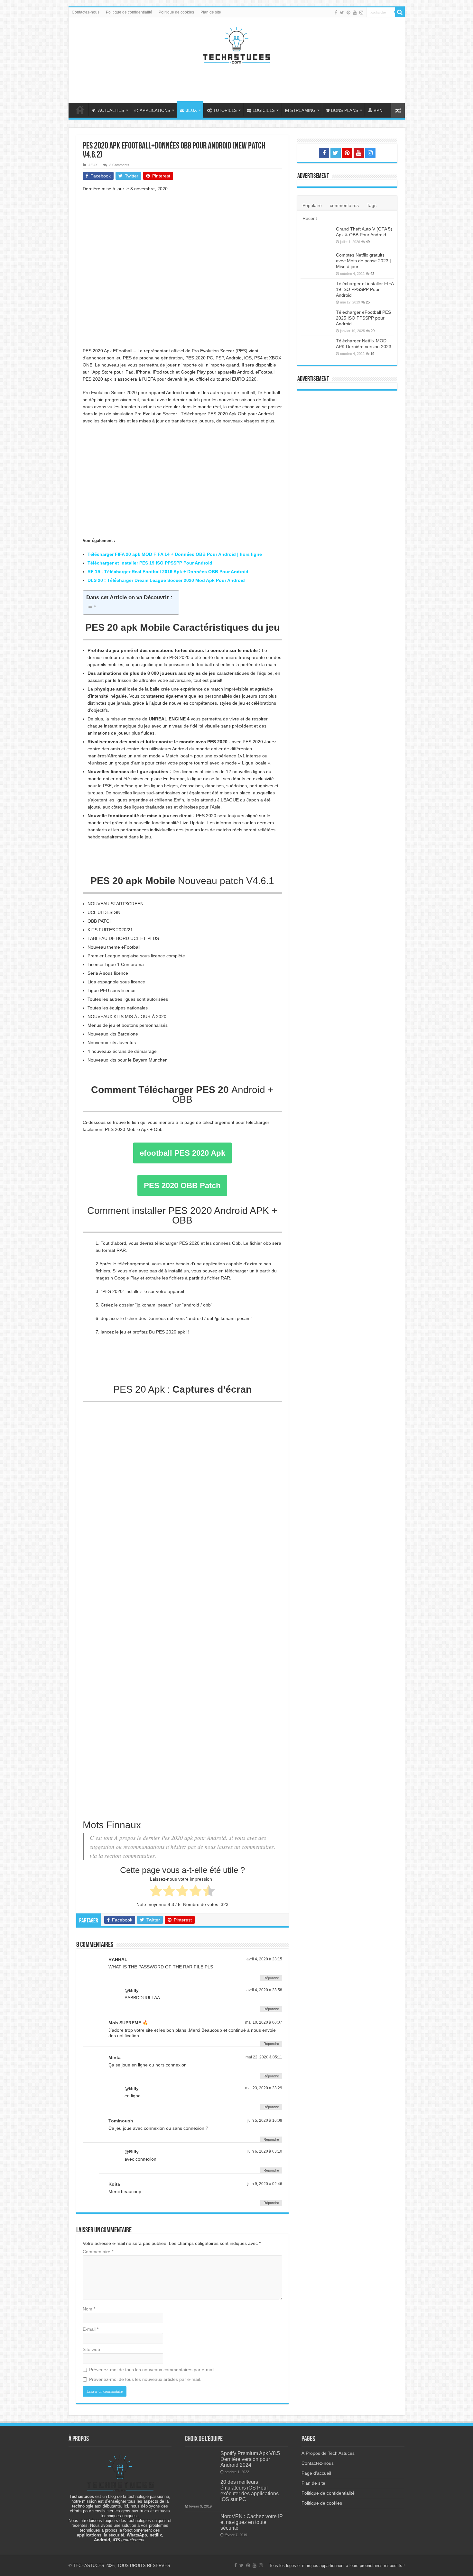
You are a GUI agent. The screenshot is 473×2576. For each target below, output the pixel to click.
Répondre (271, 1978)
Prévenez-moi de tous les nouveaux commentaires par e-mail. (152, 2370)
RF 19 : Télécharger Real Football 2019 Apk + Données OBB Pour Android (168, 572)
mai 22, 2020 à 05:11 (264, 2057)
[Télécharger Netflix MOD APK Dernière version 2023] (317, 349)
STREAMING (303, 110)
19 (372, 354)
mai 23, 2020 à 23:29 (264, 2088)
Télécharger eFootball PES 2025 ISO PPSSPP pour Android (363, 318)
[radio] (156, 1892)
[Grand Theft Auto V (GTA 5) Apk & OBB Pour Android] (317, 237)
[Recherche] (400, 12)
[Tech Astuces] (236, 44)
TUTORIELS (225, 110)
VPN (378, 110)
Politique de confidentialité (129, 12)
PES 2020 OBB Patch (182, 1185)
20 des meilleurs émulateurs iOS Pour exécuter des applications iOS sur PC (250, 2490)
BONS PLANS (345, 110)
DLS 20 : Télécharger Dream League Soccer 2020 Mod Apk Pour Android (166, 580)
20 (373, 331)
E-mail (91, 2329)
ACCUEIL (80, 110)
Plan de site (211, 12)
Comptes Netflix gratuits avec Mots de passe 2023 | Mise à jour (363, 261)
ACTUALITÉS (111, 110)
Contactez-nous (86, 12)
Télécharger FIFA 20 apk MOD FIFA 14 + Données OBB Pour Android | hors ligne (175, 554)
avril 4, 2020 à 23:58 (264, 1990)
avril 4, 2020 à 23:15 (264, 1959)
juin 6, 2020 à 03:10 (265, 2151)
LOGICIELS (264, 110)
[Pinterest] (348, 13)
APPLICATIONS (155, 110)
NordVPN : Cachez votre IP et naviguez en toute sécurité (252, 2522)
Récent (310, 218)
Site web (91, 2349)
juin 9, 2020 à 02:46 (265, 2184)
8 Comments (119, 165)
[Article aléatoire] (398, 110)
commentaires (344, 205)
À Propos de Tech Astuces (328, 2453)
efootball (182, 1153)
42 (372, 274)
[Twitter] (342, 13)
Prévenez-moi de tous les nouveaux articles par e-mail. (145, 2379)
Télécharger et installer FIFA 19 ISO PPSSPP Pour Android (365, 289)
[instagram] (361, 13)
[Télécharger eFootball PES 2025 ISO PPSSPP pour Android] (317, 320)
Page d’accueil (316, 2473)
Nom (89, 2309)
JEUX (191, 110)
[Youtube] (355, 13)
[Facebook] (336, 13)
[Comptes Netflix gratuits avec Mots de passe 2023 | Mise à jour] (317, 263)
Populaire (312, 205)
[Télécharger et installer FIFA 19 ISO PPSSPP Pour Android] (317, 292)
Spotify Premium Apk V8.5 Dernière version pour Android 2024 (250, 2459)
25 (368, 302)
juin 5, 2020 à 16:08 (265, 2120)
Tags (372, 205)
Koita (114, 2184)
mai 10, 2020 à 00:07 (264, 2022)
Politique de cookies (176, 12)
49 (368, 242)
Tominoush (121, 2121)
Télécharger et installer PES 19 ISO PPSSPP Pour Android (150, 563)
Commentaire (98, 2252)
